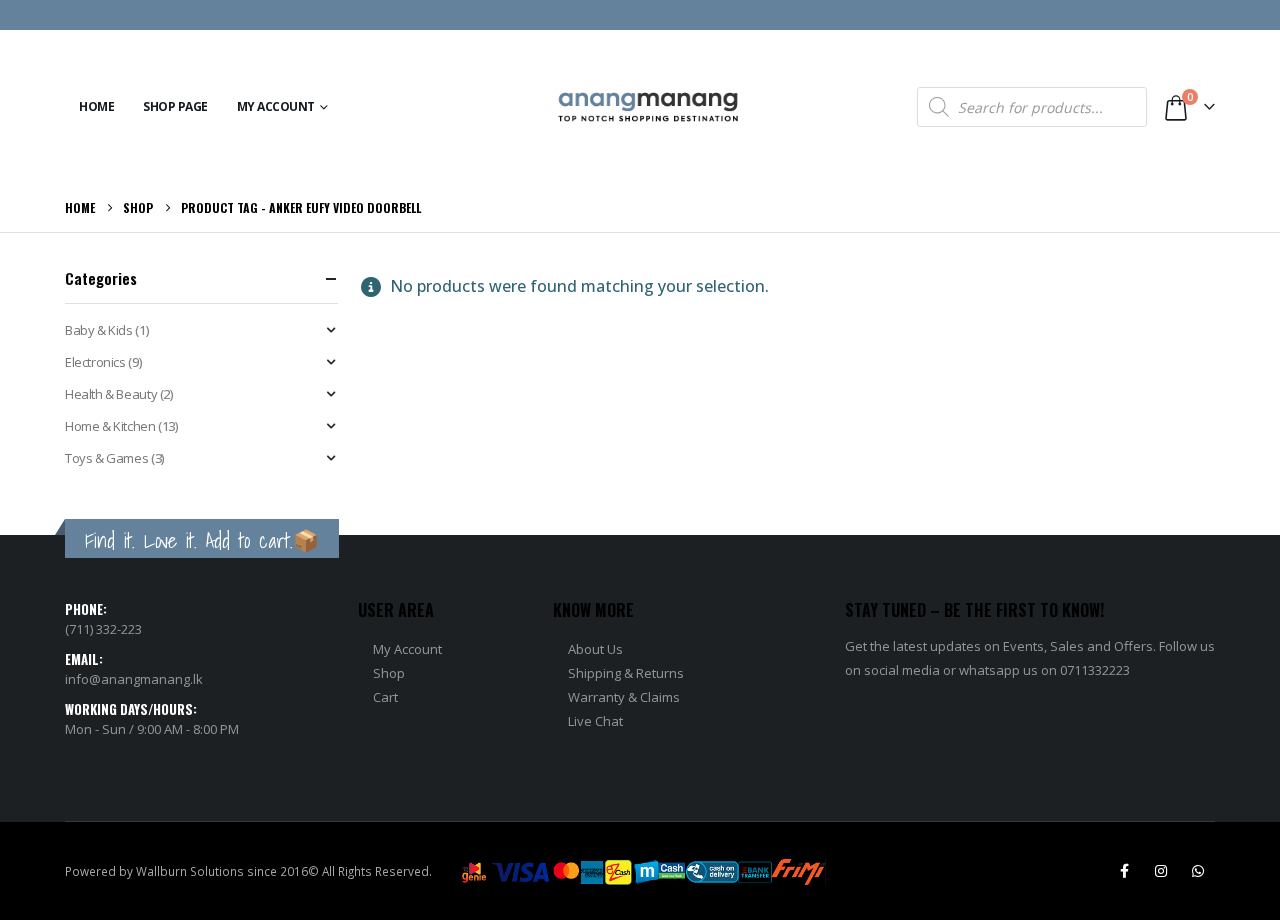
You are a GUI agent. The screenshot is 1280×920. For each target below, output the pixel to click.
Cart (385, 697)
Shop (389, 673)
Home (96, 106)
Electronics (95, 362)
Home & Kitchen (110, 426)
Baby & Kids (99, 330)
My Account (276, 106)
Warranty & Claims (624, 697)
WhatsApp (1198, 871)
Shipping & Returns (626, 673)
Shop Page (175, 106)
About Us (595, 649)
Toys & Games (106, 458)
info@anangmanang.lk (134, 679)
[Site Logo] (648, 107)
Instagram (1161, 871)
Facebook (1124, 871)
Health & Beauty (111, 394)
